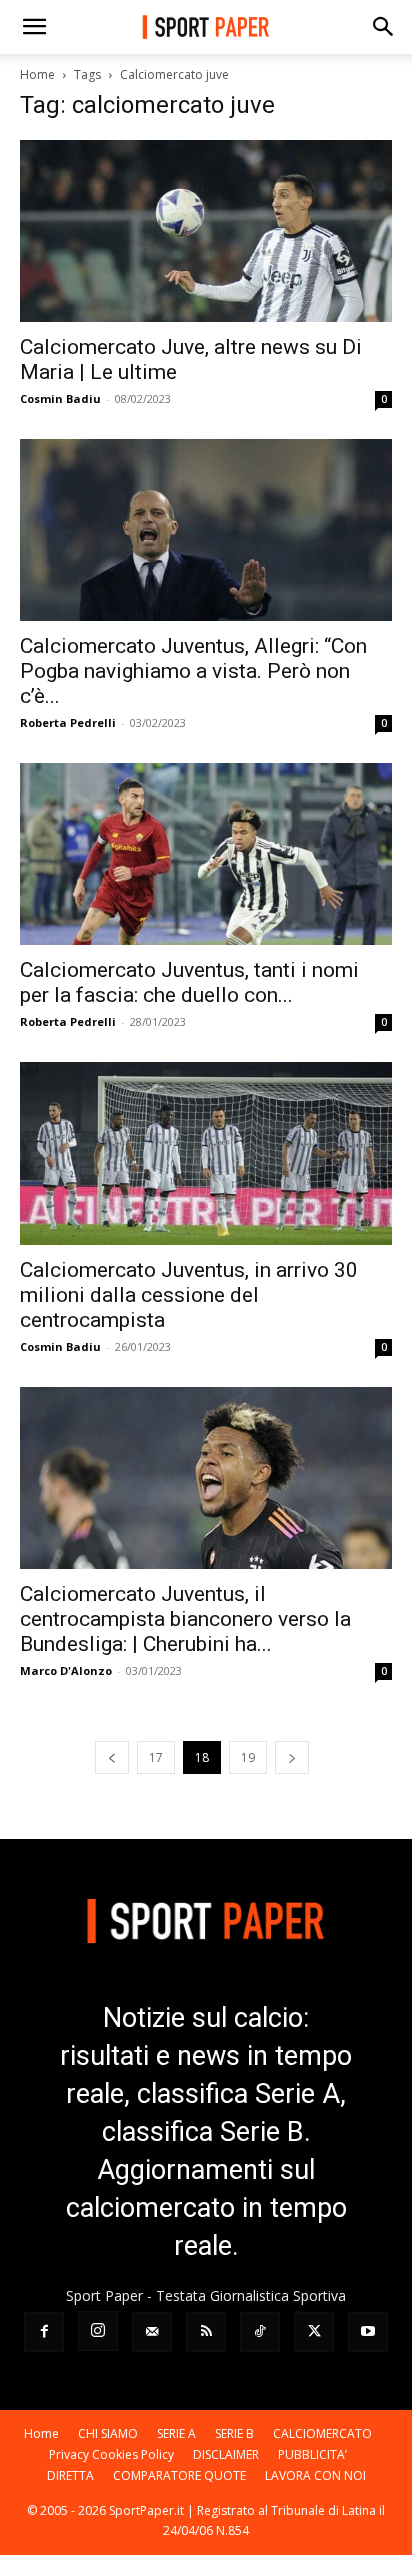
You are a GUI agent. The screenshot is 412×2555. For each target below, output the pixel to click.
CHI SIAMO (108, 2433)
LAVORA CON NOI (315, 2475)
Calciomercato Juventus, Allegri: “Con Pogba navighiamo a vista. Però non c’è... (193, 671)
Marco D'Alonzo (66, 1670)
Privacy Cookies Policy (111, 2454)
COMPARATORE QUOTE (179, 2475)
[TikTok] (260, 2332)
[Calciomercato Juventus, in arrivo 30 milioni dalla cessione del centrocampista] (206, 1153)
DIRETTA (70, 2475)
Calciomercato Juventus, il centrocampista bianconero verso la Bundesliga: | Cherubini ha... (185, 1619)
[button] (34, 27)
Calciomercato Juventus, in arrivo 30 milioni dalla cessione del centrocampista (189, 1295)
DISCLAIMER (226, 2454)
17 (156, 1757)
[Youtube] (368, 2332)
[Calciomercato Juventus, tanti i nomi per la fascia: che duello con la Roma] (206, 854)
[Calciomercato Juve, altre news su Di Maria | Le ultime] (206, 231)
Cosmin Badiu (60, 398)
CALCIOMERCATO (322, 2433)
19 (248, 1757)
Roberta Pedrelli (68, 722)
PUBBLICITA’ (312, 2454)
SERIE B (234, 2433)
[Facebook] (44, 2332)
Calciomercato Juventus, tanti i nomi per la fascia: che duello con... (189, 982)
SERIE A (176, 2433)
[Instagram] (98, 2331)
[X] (314, 2332)
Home (37, 74)
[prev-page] (112, 1757)
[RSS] (206, 2332)
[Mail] (152, 2332)
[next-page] (292, 1757)
